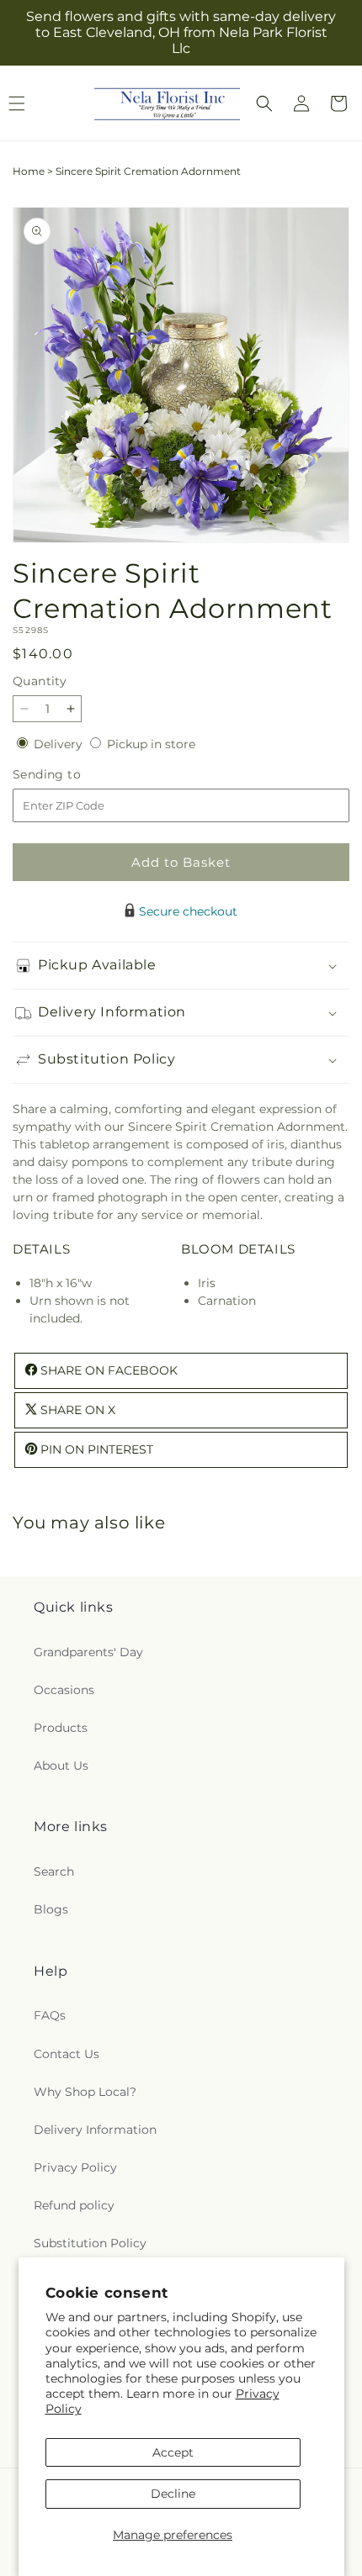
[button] (264, 103)
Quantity (40, 681)
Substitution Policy (90, 2243)
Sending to (72, 775)
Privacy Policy (75, 2167)
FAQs (50, 2015)
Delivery (60, 744)
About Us (61, 1766)
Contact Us (67, 2054)
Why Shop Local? (85, 2092)
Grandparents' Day (88, 1652)
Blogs (51, 1909)
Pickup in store (151, 744)
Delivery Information (95, 2130)
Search (54, 1871)
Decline (173, 2494)
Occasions (64, 1690)
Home (29, 171)
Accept (173, 2452)
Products (61, 1728)
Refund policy (74, 2205)
